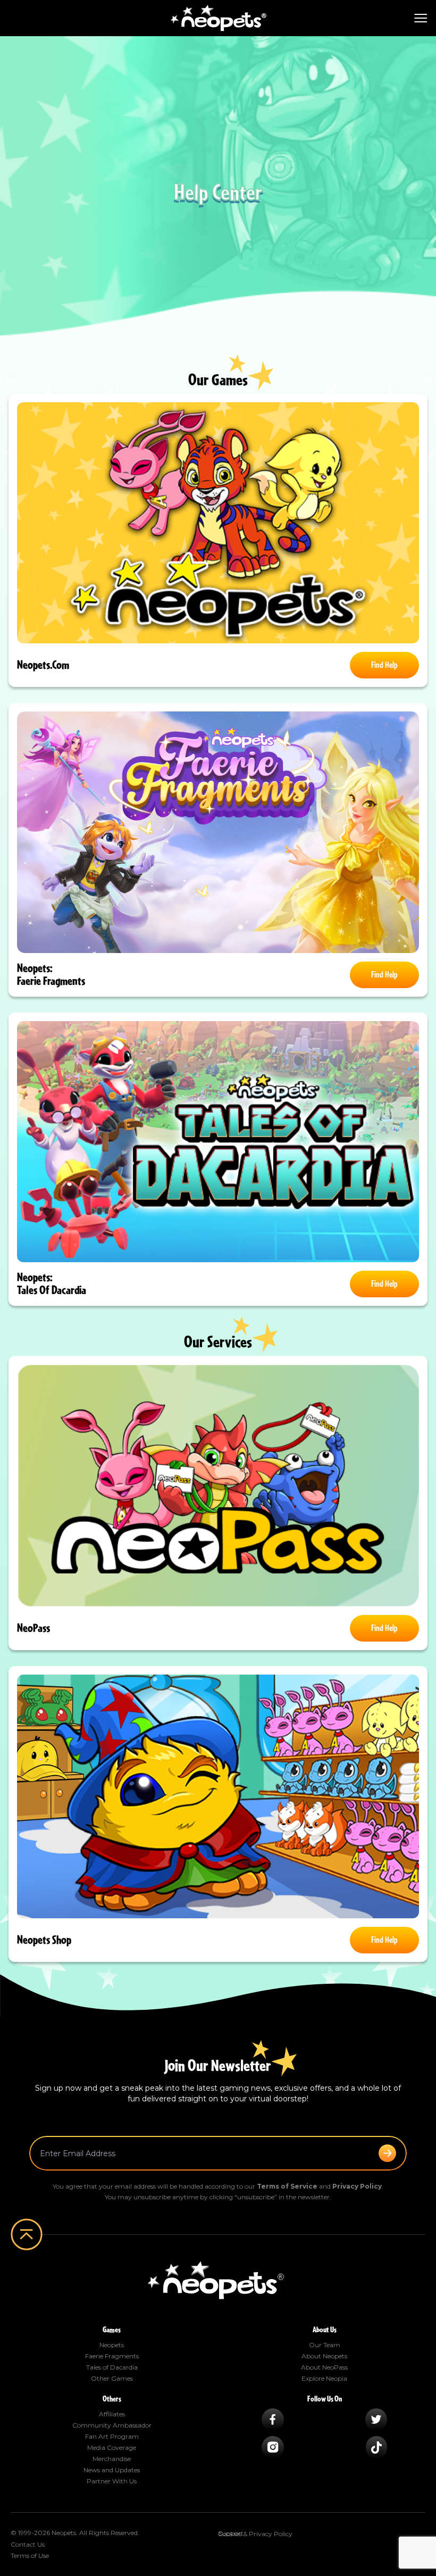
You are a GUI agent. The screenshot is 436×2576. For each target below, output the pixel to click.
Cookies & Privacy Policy (255, 2534)
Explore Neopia (324, 2378)
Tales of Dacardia (112, 2367)
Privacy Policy (357, 2186)
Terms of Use (30, 2556)
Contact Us (28, 2544)
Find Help (384, 665)
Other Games (112, 2378)
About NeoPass (324, 2367)
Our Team (325, 2345)
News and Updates (112, 2470)
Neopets (112, 2345)
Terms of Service (287, 2186)
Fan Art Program (112, 2436)
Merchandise (112, 2459)
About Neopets (324, 2356)
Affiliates (112, 2414)
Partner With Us (112, 2481)
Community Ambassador (112, 2425)
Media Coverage (112, 2447)
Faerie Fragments (112, 2356)
